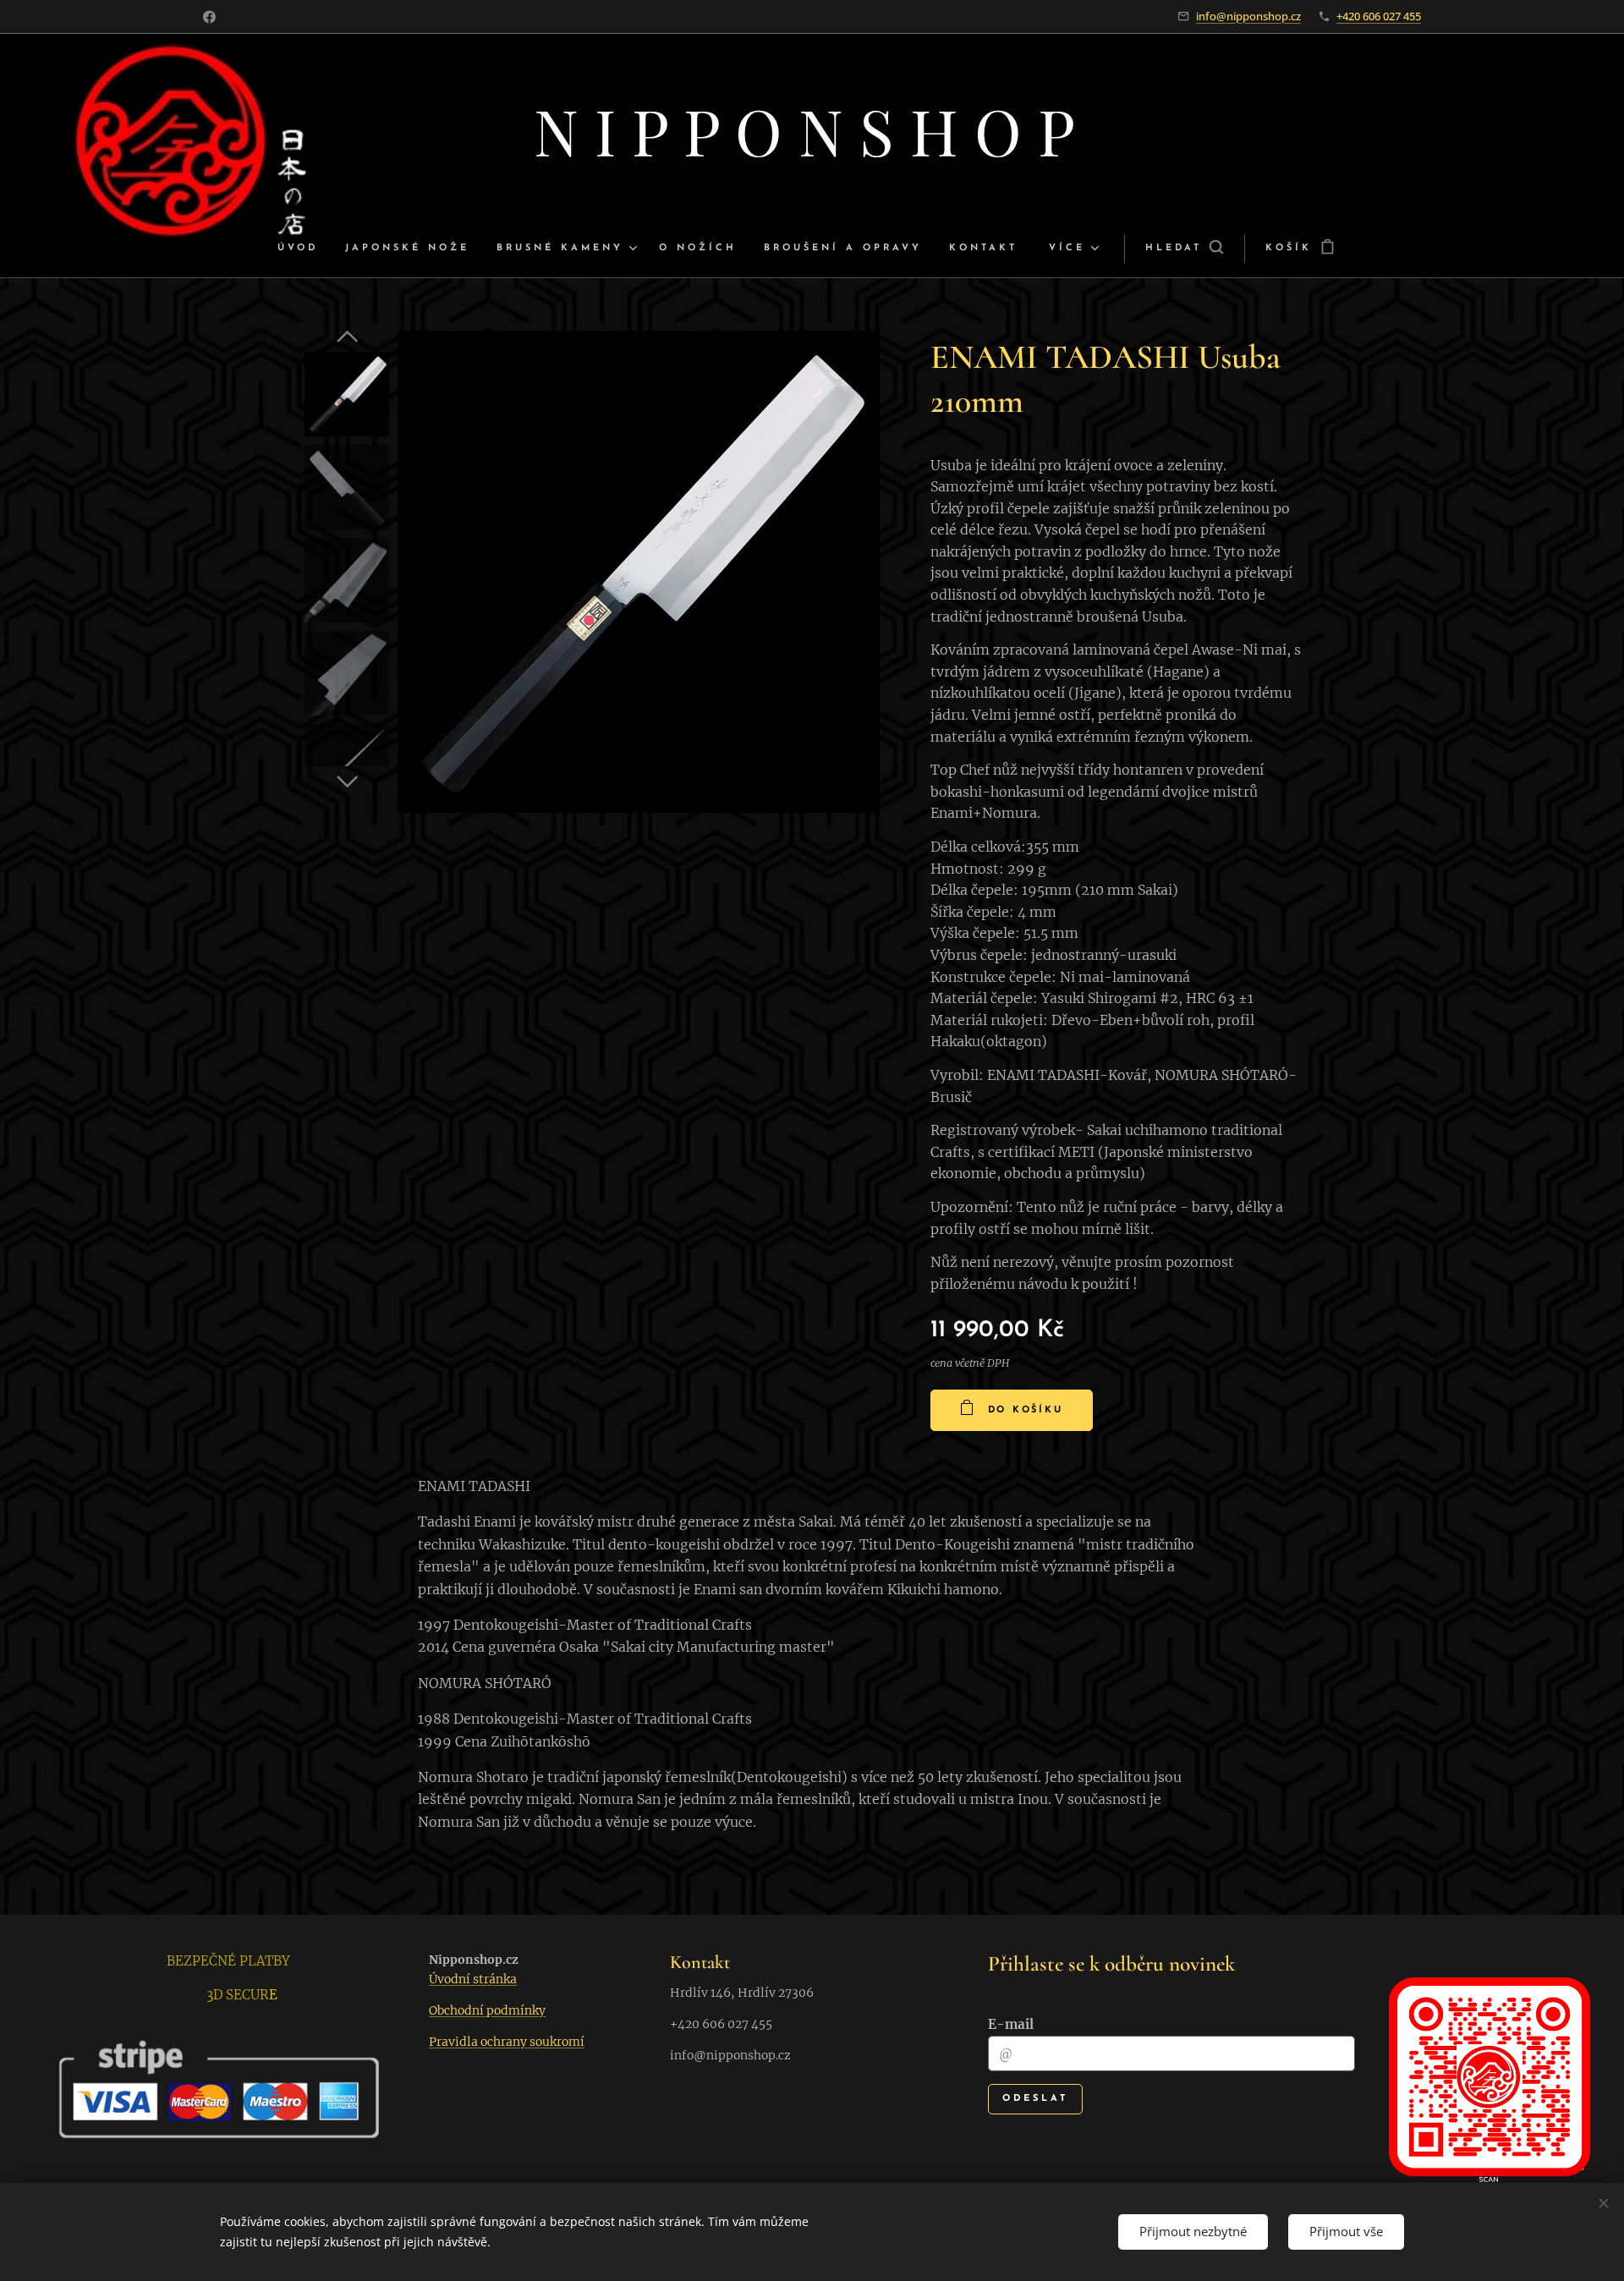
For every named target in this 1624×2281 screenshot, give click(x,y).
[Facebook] (209, 17)
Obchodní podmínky (487, 2010)
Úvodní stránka (473, 1979)
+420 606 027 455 (1379, 16)
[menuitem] (304, 249)
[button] (1184, 249)
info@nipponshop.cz (1248, 16)
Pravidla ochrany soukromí (507, 2042)
